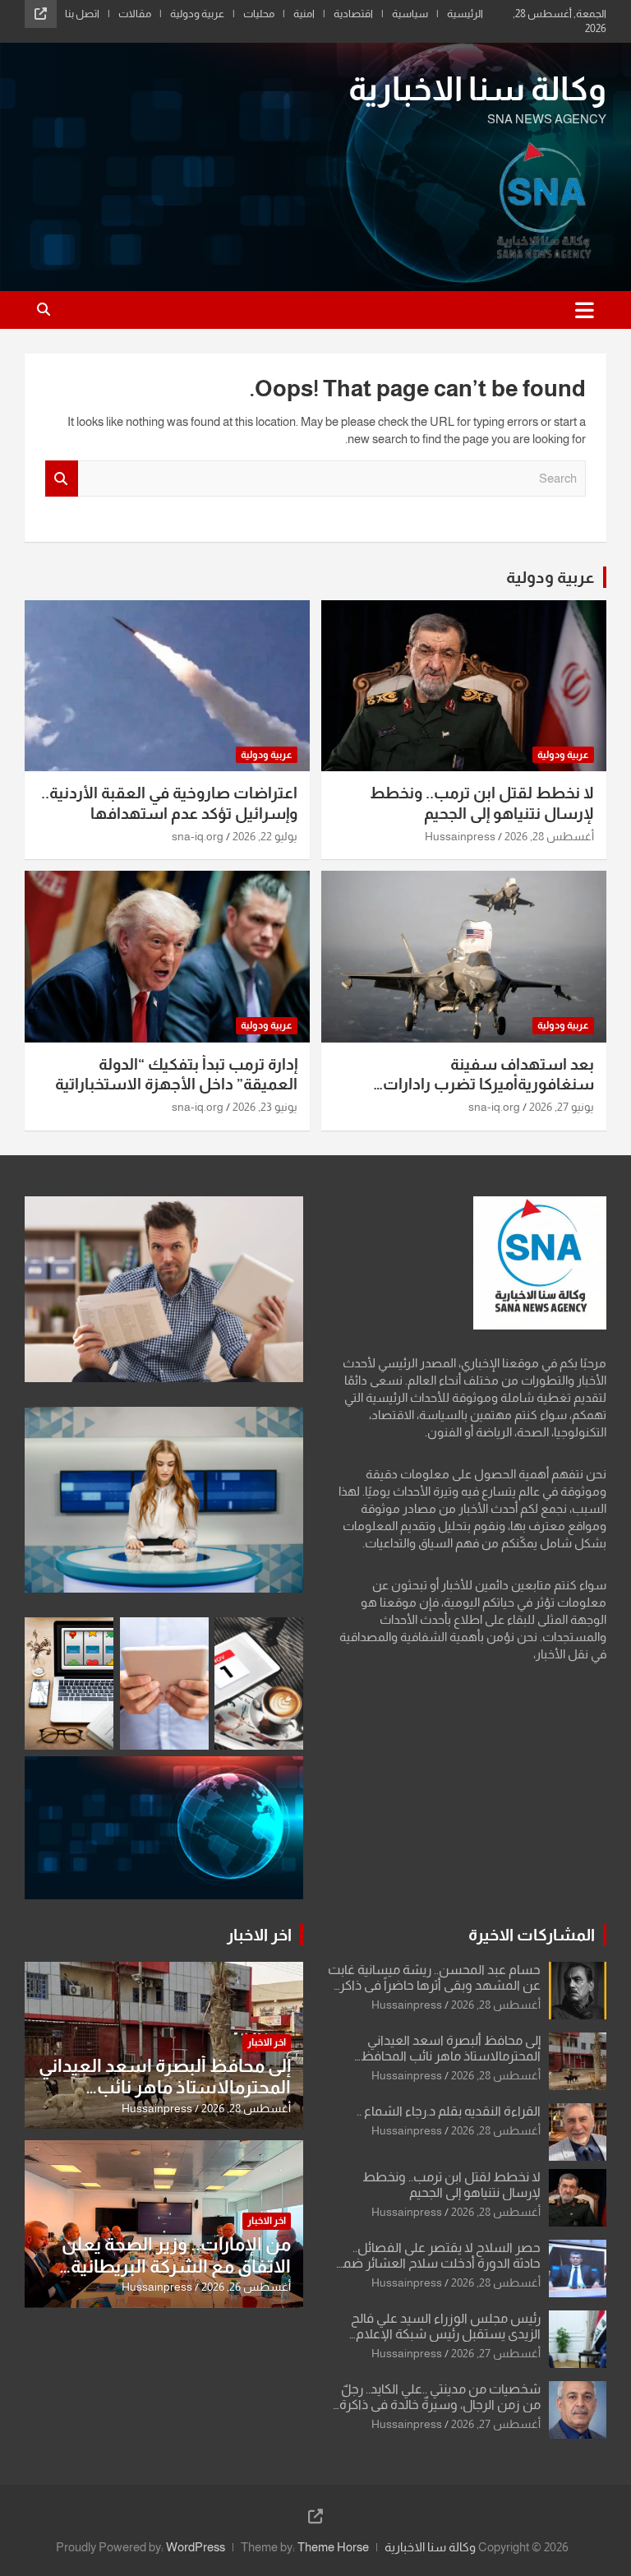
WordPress (196, 2547)
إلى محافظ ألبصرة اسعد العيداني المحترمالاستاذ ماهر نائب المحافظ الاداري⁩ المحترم (451, 2056)
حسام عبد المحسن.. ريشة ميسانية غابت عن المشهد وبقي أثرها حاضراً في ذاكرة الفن (434, 1985)
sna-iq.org (198, 836)
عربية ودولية (197, 14)
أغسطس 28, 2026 (549, 836)
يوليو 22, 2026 (265, 836)
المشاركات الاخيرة (532, 1935)
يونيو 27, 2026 (562, 1107)
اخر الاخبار (259, 1935)
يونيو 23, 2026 (265, 1107)
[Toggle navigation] (585, 310)
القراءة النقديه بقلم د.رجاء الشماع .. (449, 2111)
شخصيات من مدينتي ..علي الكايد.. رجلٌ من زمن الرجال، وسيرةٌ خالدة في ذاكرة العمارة (440, 2405)
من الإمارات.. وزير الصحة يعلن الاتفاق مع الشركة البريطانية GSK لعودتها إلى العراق (176, 2266)
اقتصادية (353, 14)
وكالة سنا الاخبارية (477, 89)
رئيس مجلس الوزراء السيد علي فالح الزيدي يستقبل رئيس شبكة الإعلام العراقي (446, 2334)
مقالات (135, 14)
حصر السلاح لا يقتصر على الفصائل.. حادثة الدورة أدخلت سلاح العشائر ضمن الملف (437, 2263)
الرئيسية (465, 14)
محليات (259, 14)
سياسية (410, 14)
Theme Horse (333, 2547)
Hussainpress (460, 836)
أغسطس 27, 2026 (496, 2353)
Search (62, 479)
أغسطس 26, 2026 (246, 2287)
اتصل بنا (82, 14)
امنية (304, 14)
